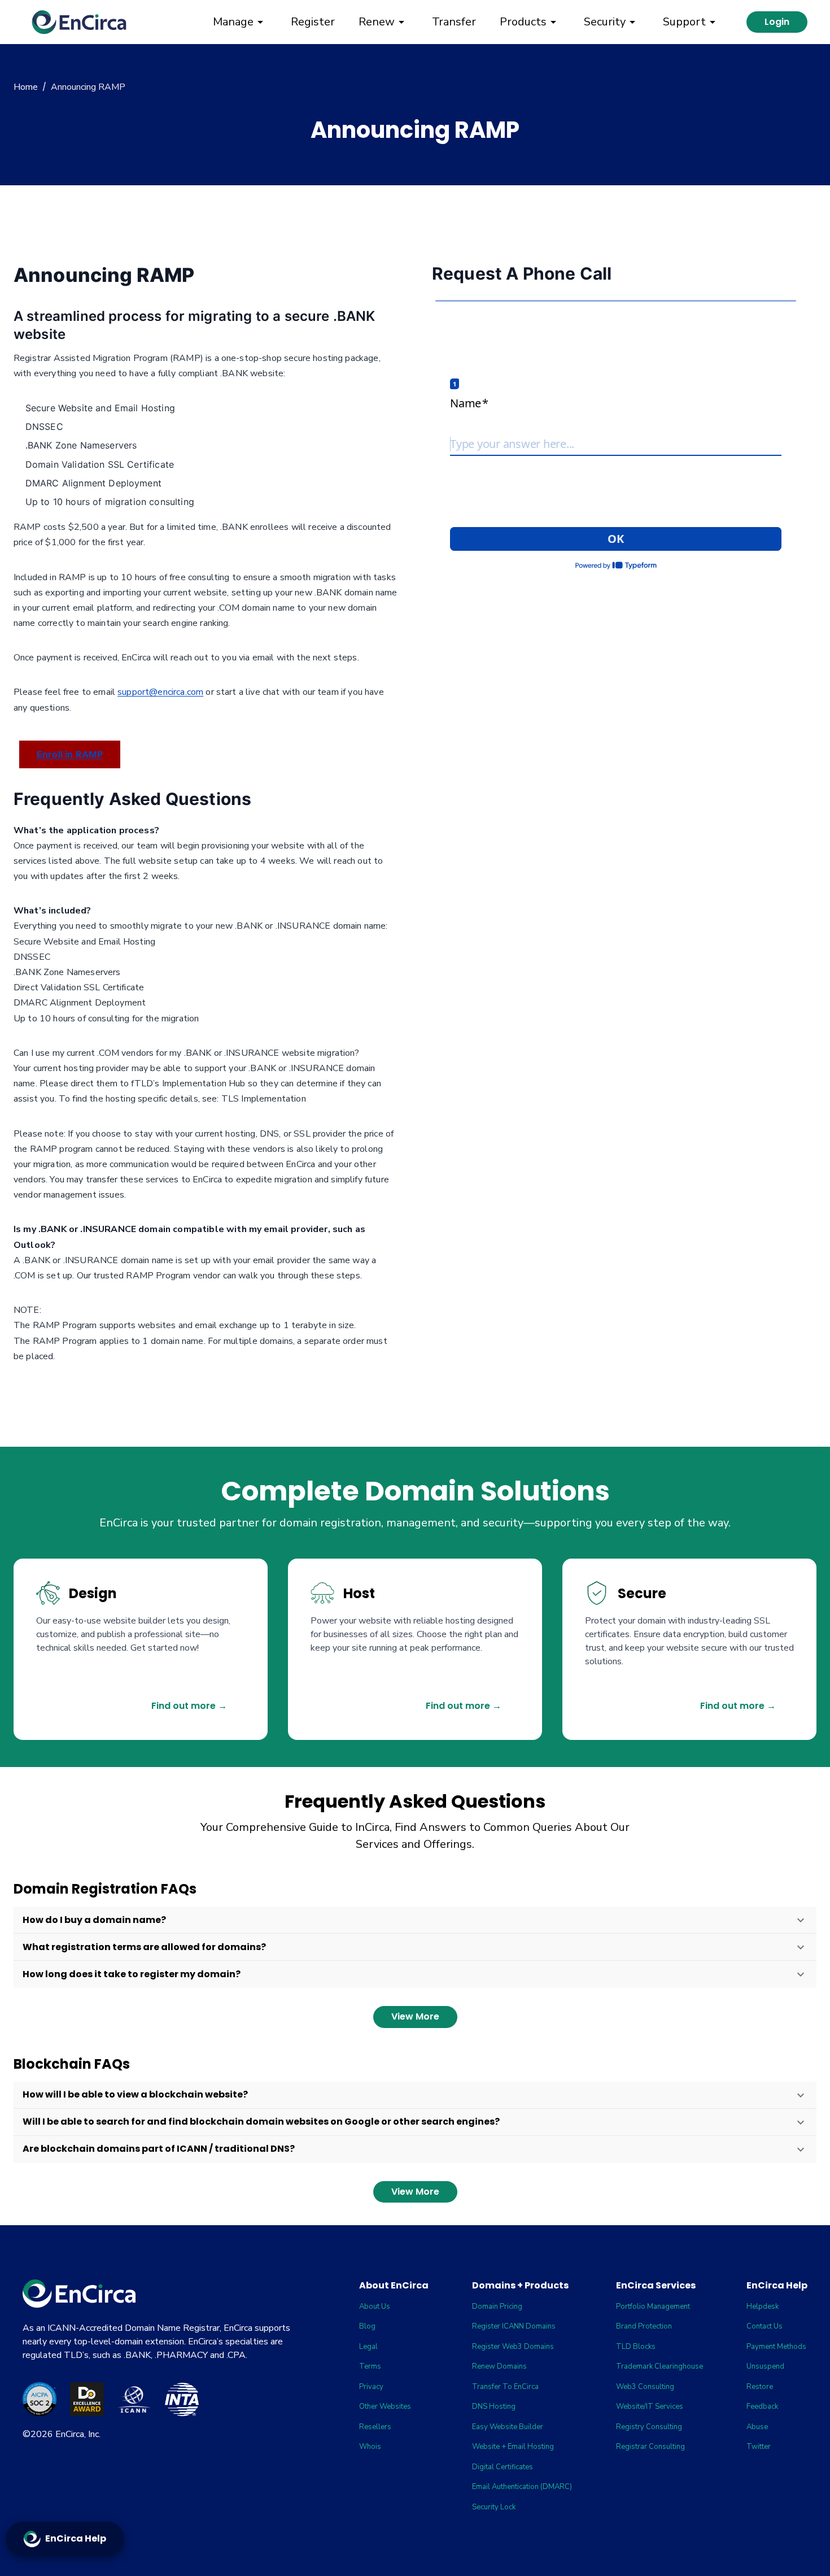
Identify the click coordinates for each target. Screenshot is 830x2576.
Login (777, 22)
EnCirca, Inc (77, 2434)
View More (415, 2016)
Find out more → (189, 1706)
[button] (415, 1920)
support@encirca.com (160, 692)
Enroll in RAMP (70, 754)
